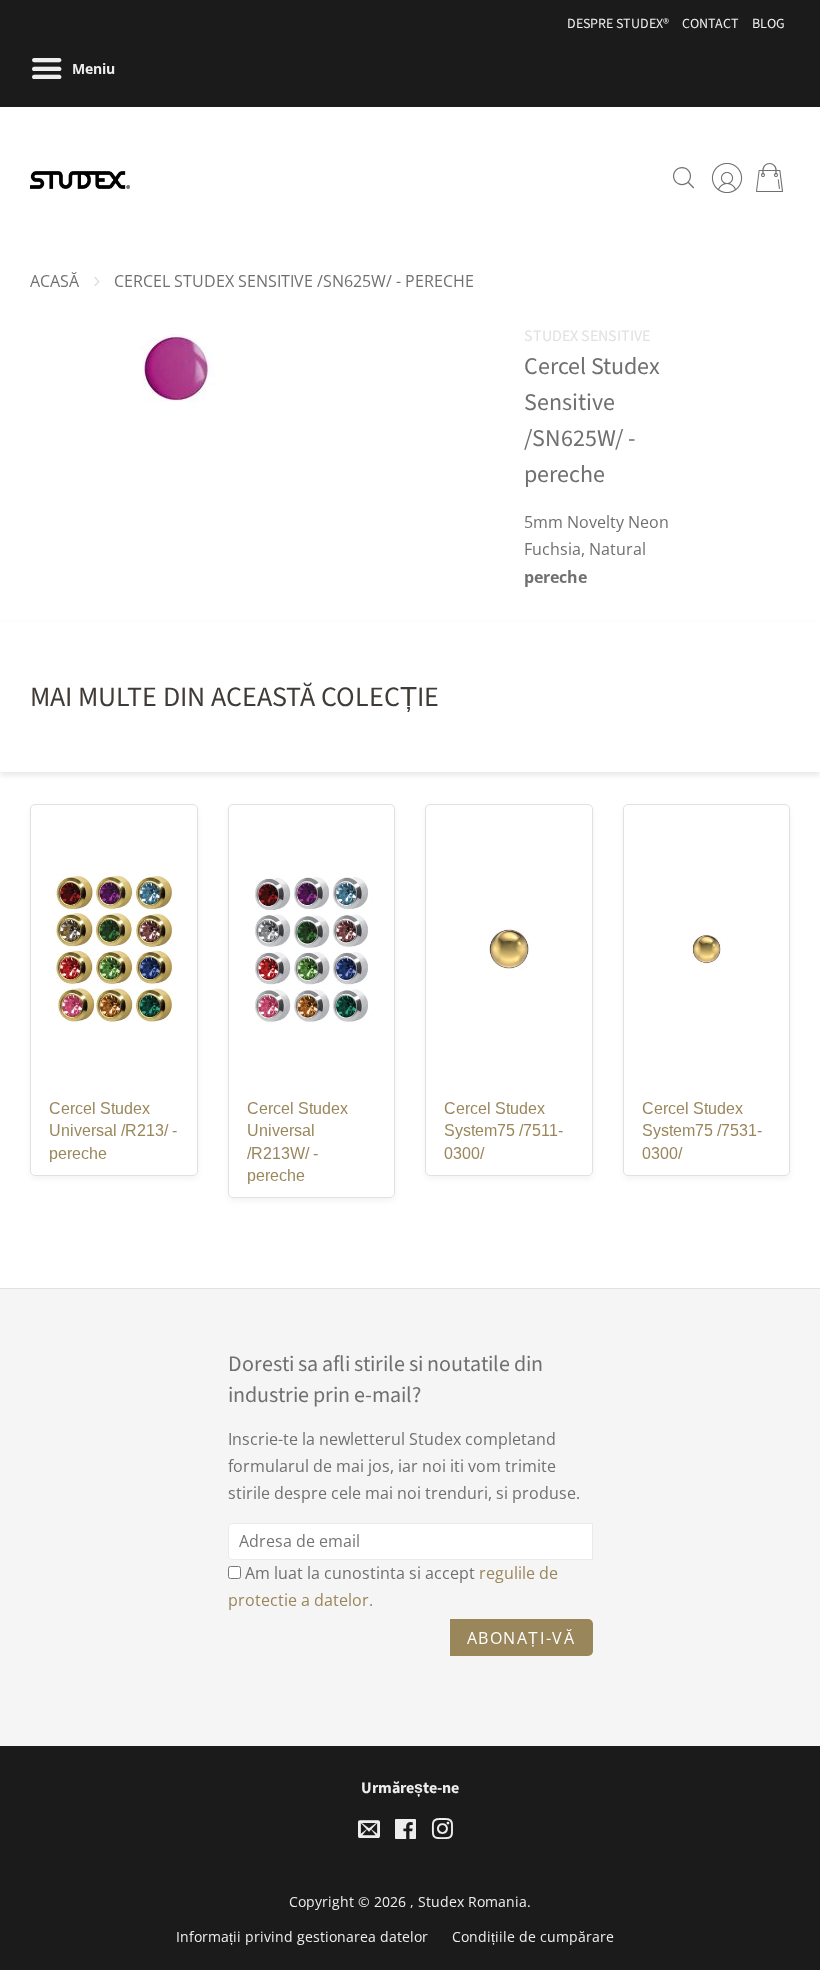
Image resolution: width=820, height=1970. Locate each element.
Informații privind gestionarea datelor (302, 1936)
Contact (710, 24)
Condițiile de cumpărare (533, 1936)
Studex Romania (472, 1901)
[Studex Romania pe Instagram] (442, 1832)
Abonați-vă (521, 1638)
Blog (768, 24)
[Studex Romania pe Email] (369, 1832)
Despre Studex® (618, 24)
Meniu (91, 68)
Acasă (54, 281)
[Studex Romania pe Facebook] (405, 1832)
